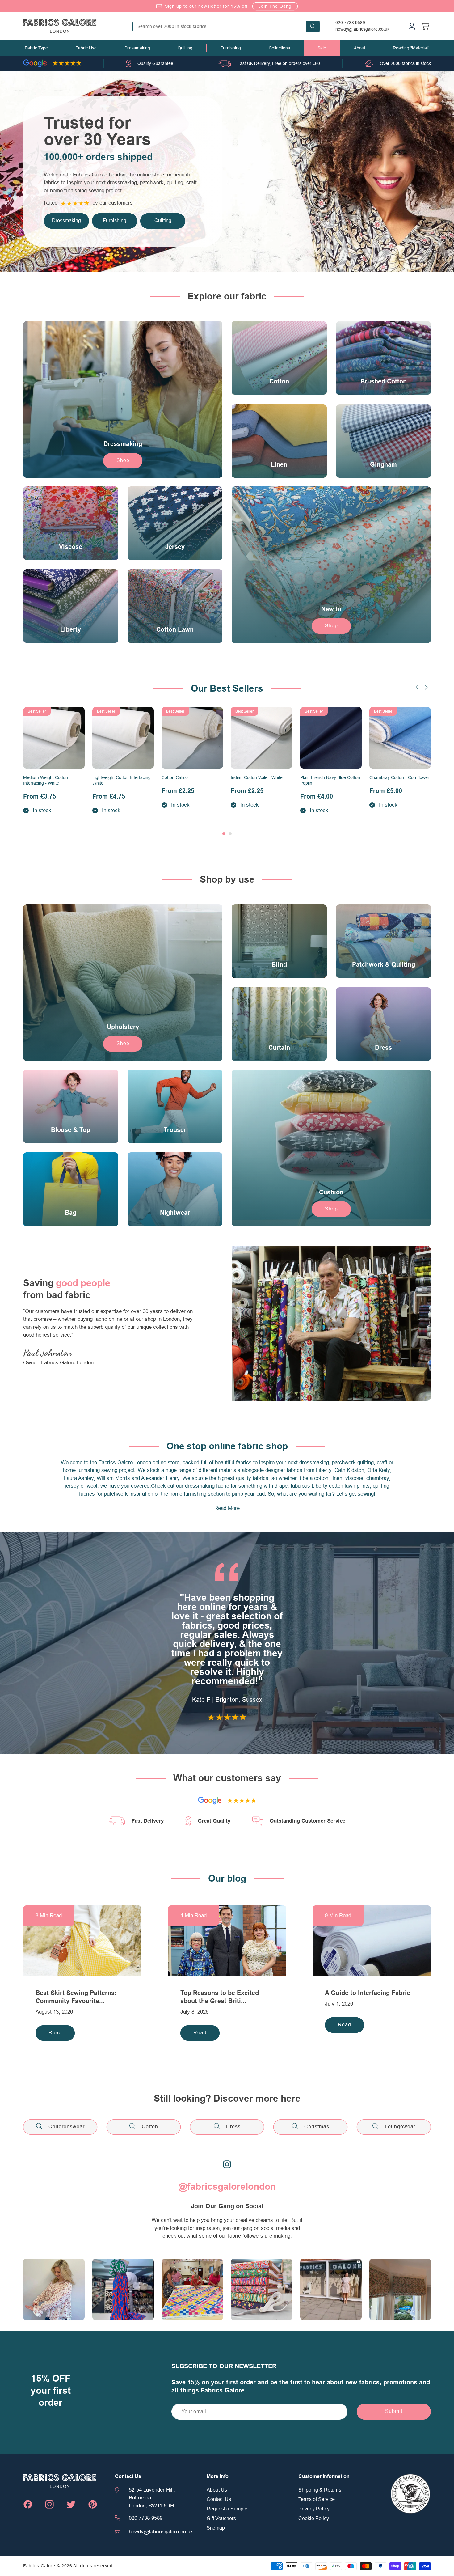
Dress (383, 1048)
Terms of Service (317, 2499)
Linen (279, 464)
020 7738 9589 (350, 23)
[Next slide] (426, 687)
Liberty (71, 630)
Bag (71, 1213)
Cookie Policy (314, 2519)
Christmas (317, 2127)
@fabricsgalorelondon (227, 2187)
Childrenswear (67, 2127)
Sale (322, 48)
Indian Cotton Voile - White (257, 777)
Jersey (175, 547)
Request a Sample (227, 2509)
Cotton (279, 382)
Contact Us (219, 2499)
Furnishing (231, 48)
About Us (217, 2490)
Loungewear (400, 2127)
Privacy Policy (314, 2509)
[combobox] (226, 26)
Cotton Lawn (175, 630)
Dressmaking (137, 48)
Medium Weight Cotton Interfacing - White (46, 780)
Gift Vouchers (221, 2519)
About (360, 48)
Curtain (279, 1048)
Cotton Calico (175, 777)
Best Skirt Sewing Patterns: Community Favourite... (76, 1997)
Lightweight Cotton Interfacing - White (123, 780)
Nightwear (175, 1213)
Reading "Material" (411, 48)
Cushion (331, 1192)
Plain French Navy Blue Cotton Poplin (330, 780)
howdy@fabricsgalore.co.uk (362, 29)
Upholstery (123, 1027)
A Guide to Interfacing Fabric (368, 1993)
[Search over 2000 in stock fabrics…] (313, 26)
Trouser (175, 1130)
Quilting (185, 48)
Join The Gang (275, 6)
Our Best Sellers (227, 688)
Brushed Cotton (383, 382)
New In (331, 609)
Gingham (383, 464)
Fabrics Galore (39, 2566)
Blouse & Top (71, 1130)
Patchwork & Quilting (383, 965)
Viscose (71, 547)
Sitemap (216, 2528)
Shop (123, 460)
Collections (279, 48)
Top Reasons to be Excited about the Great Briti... (220, 1997)
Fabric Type (36, 48)
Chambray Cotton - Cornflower (399, 777)
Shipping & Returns (320, 2490)
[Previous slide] (417, 687)
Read (55, 2033)
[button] (36, 48)
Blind (279, 965)
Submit (394, 2411)
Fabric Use (86, 48)
